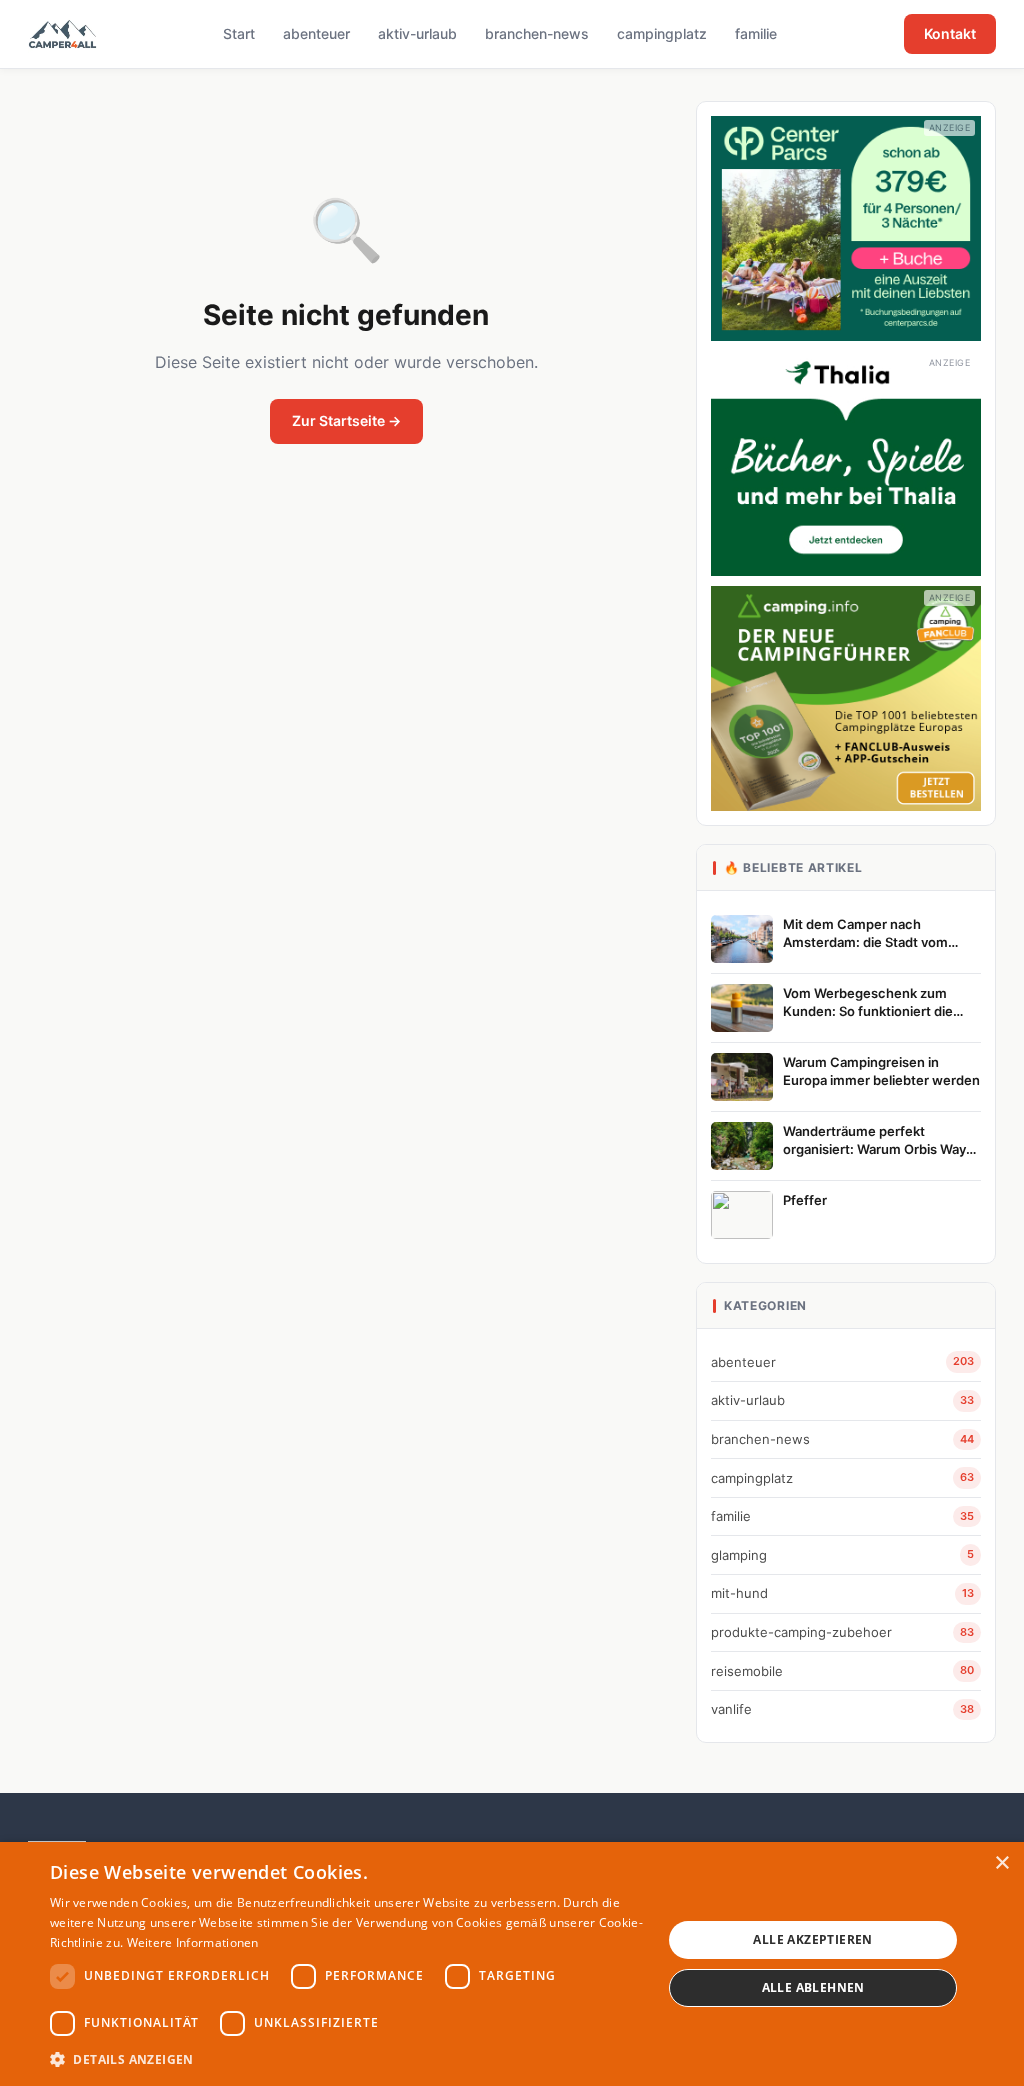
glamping (842, 1555)
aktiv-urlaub (417, 33)
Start (239, 33)
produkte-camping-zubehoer (842, 1632)
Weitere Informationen (193, 1942)
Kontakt (950, 33)
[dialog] (512, 1964)
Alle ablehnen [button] (813, 1987)
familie (756, 33)
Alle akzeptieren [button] (812, 1939)
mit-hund (842, 1593)
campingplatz (662, 33)
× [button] (1001, 1863)
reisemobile (842, 1671)
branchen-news (537, 33)
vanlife (842, 1709)
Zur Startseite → (346, 420)
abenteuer (316, 33)
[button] (347, 2059)
